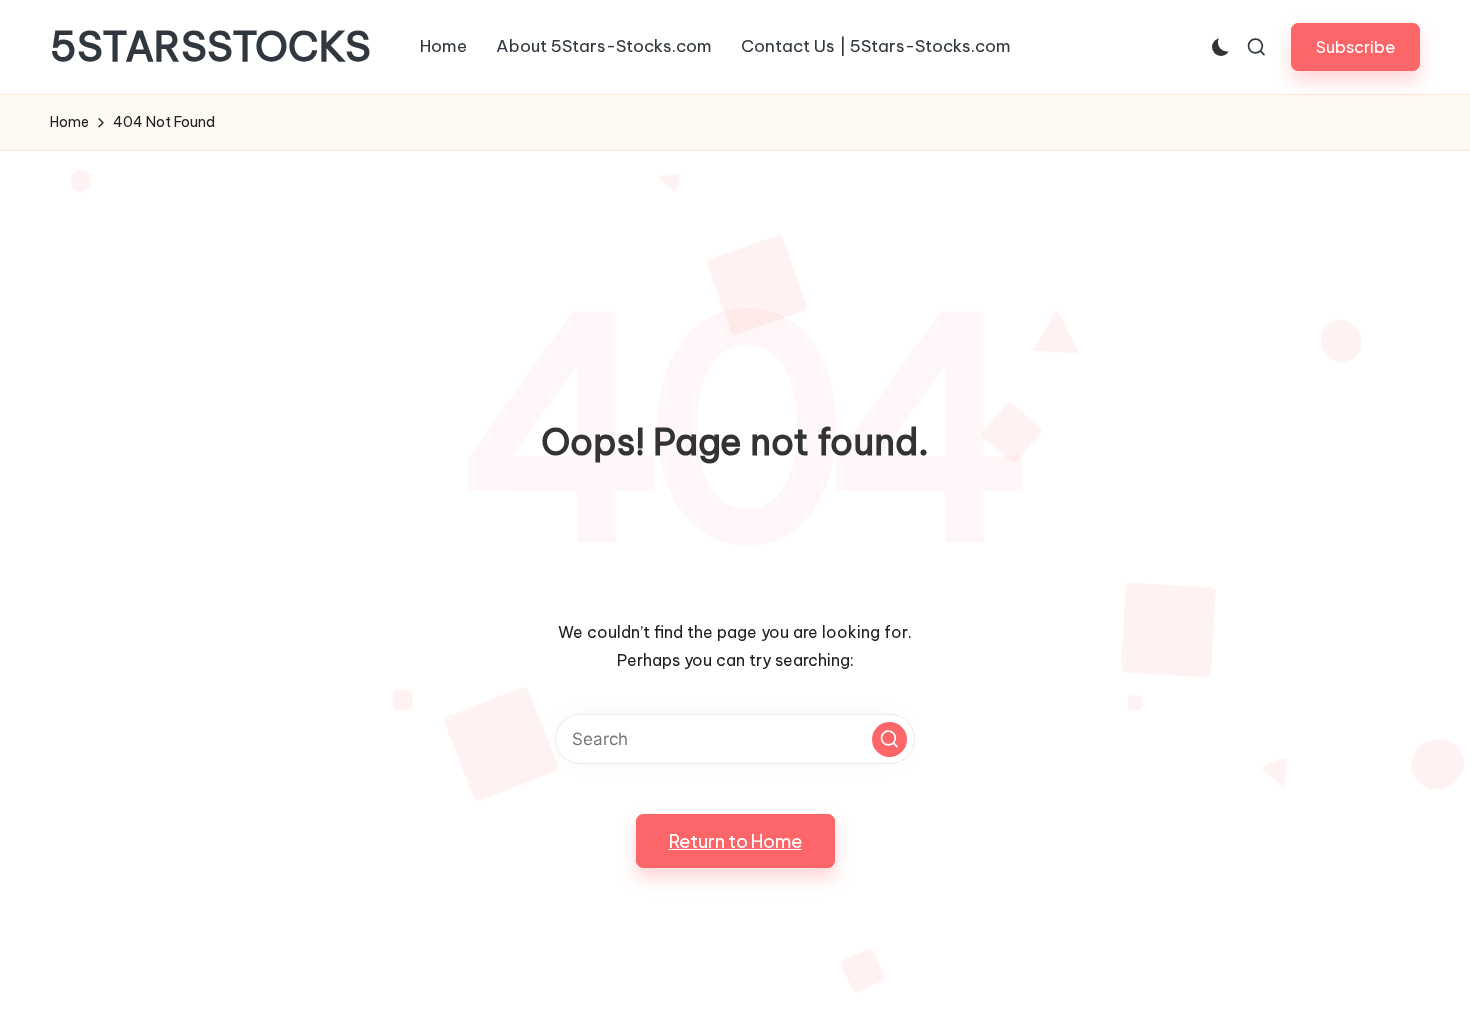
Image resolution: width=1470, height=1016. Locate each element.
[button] (1355, 46)
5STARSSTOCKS (210, 47)
